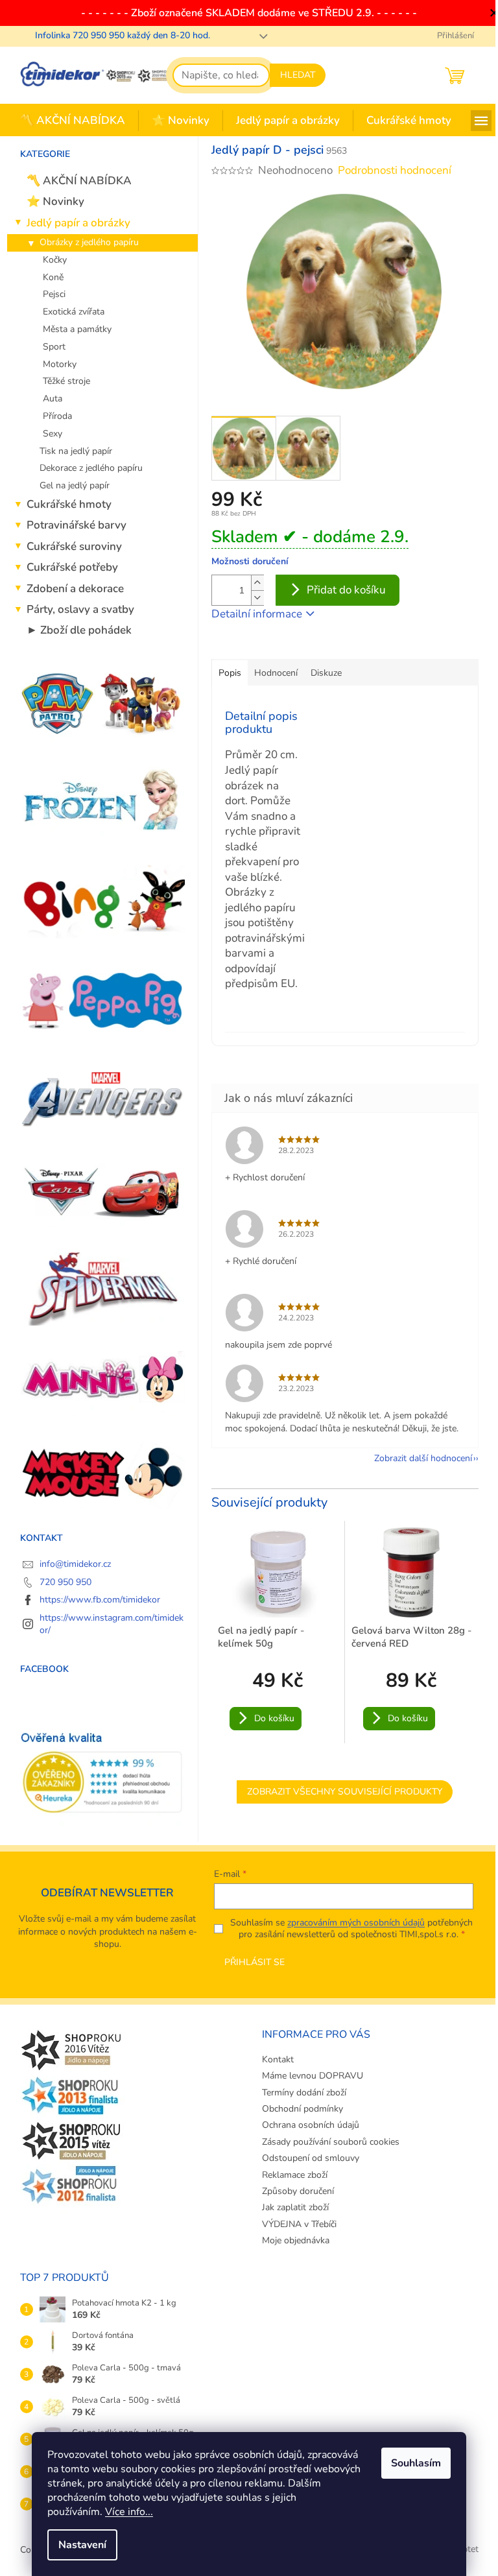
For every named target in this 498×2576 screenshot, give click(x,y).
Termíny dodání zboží (304, 2093)
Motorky (60, 364)
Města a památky (77, 329)
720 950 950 (65, 1582)
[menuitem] (73, 121)
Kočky (55, 260)
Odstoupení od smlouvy (311, 2158)
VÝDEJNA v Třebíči (299, 2224)
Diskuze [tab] (326, 673)
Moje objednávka (296, 2240)
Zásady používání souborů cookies (331, 2142)
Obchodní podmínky (302, 2109)
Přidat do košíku (346, 590)
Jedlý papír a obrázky (78, 223)
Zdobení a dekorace (75, 589)
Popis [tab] (230, 673)
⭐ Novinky (55, 201)
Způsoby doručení (298, 2191)
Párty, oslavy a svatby (80, 609)
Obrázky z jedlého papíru (89, 242)
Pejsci (54, 294)
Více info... (129, 2512)
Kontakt (278, 2059)
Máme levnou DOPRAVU (313, 2076)
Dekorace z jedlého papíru (91, 468)
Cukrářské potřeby (72, 567)
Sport (54, 347)
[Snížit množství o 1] (257, 598)
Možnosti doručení (250, 561)
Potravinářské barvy (77, 525)
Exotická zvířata (74, 312)
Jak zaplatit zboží (295, 2207)
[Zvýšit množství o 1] (257, 583)
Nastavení (82, 2545)
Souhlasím (416, 2463)
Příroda (57, 416)
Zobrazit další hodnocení (423, 1458)
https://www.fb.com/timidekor (100, 1600)
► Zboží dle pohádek (79, 630)
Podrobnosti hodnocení (395, 170)
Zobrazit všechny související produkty (345, 1792)
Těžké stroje (66, 381)
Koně (53, 277)
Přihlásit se (255, 1962)
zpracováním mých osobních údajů (356, 1923)
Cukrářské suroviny (74, 546)
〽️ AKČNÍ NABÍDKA (79, 181)
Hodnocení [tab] (276, 673)
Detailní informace (257, 614)
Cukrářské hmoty (69, 504)
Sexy (53, 434)
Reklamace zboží (295, 2175)
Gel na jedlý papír (75, 485)
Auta (53, 399)
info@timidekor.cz (75, 1564)
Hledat (298, 75)
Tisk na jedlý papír (76, 451)
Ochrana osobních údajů (311, 2125)
